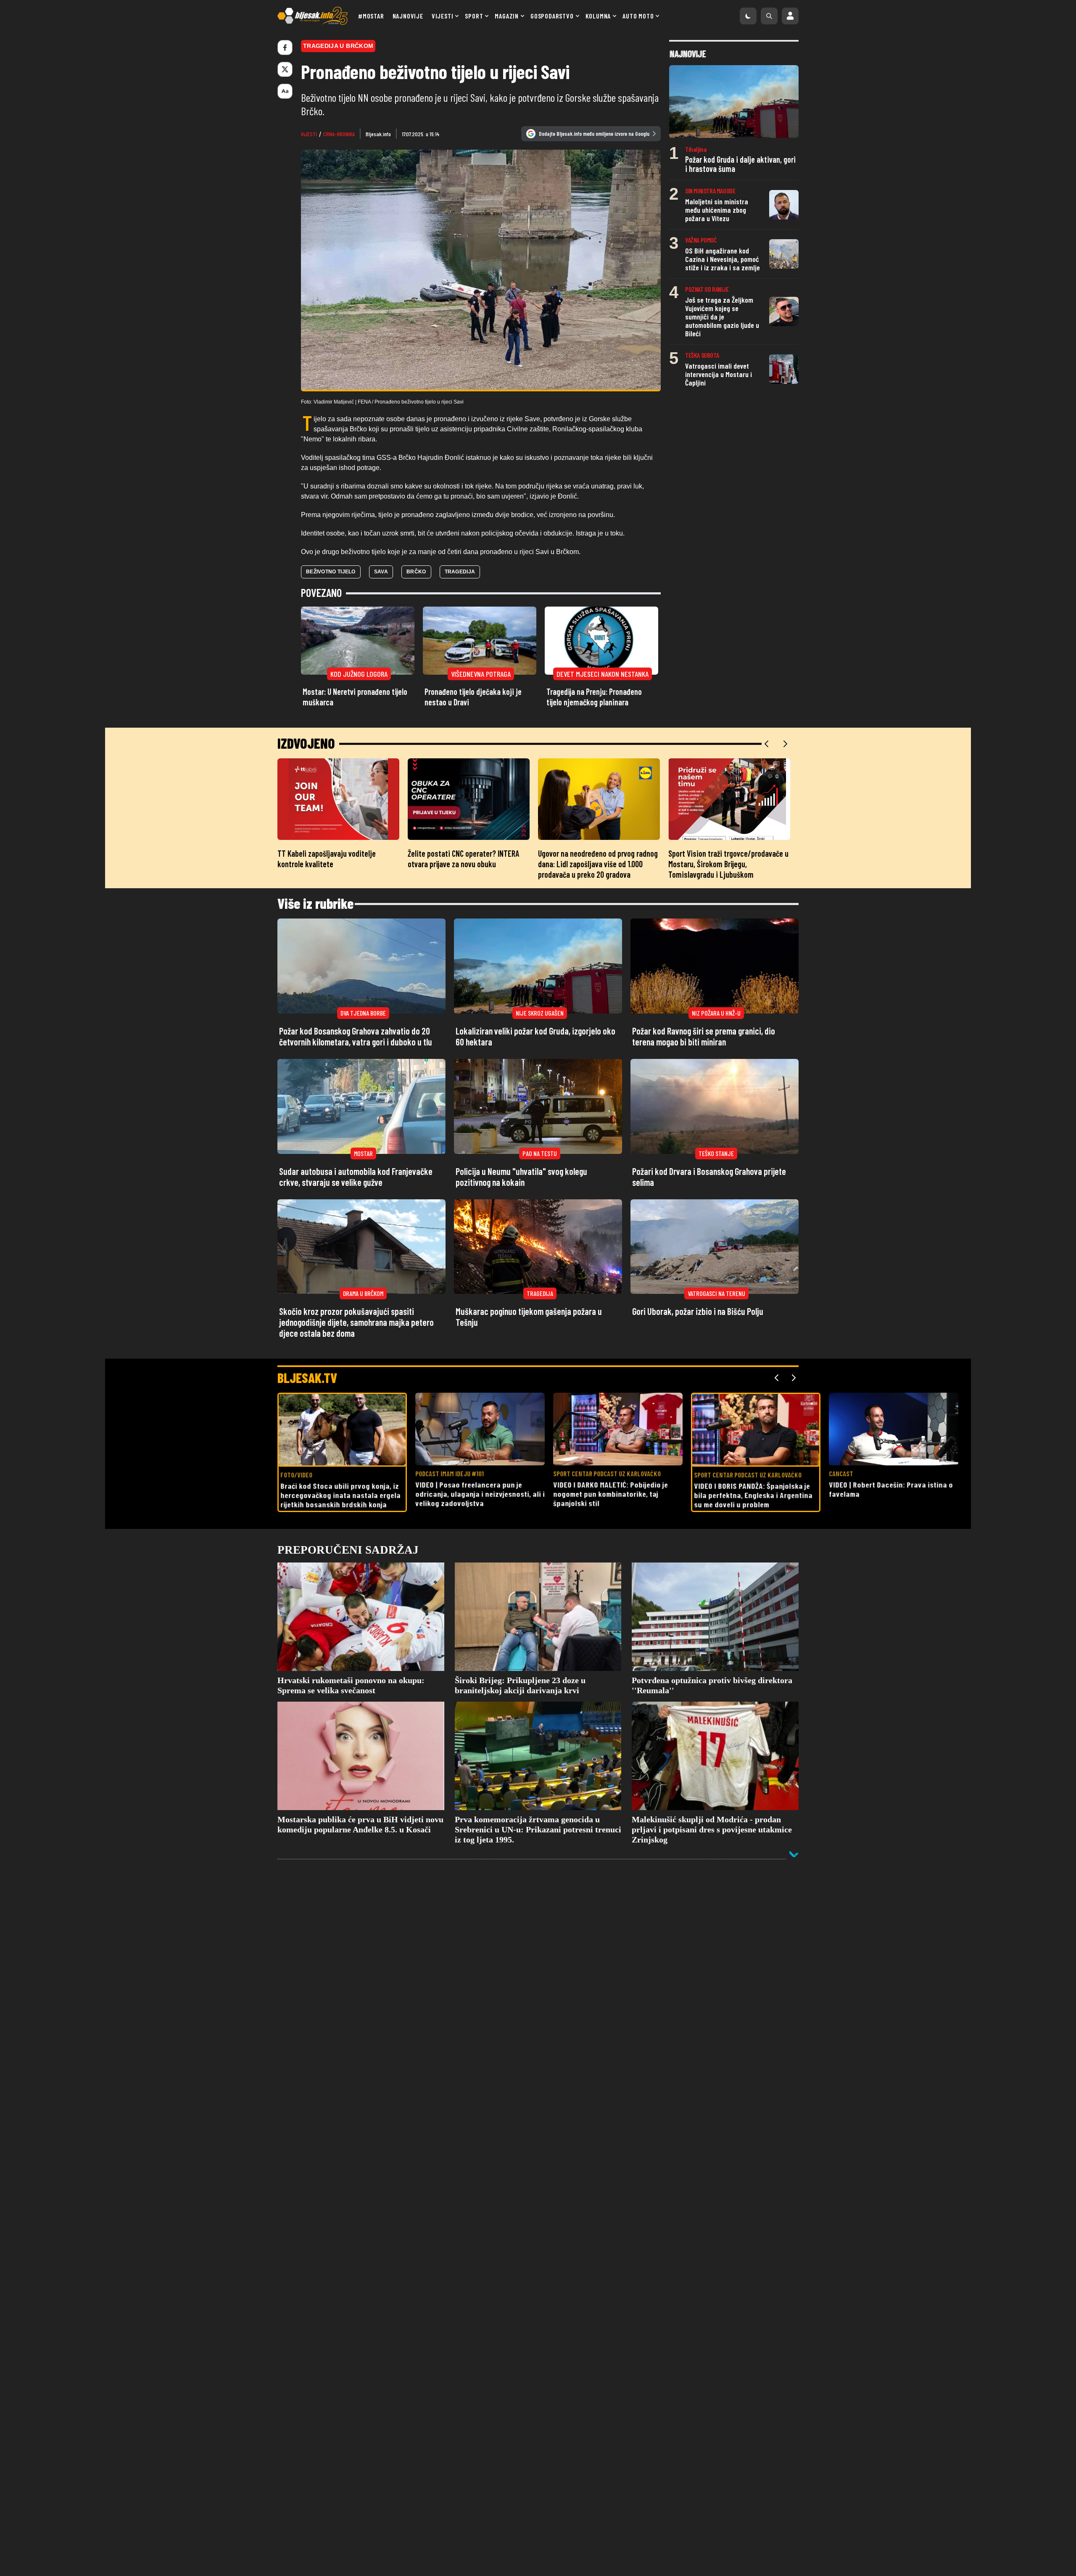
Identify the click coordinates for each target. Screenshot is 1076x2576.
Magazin (507, 16)
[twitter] (285, 69)
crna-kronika (339, 134)
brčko (416, 572)
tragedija (460, 572)
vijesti (309, 134)
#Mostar (371, 16)
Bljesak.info (378, 134)
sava (381, 572)
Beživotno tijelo (331, 572)
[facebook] (285, 48)
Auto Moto (638, 16)
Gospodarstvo (552, 16)
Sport (474, 16)
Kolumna (598, 16)
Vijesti (443, 16)
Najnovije (408, 16)
